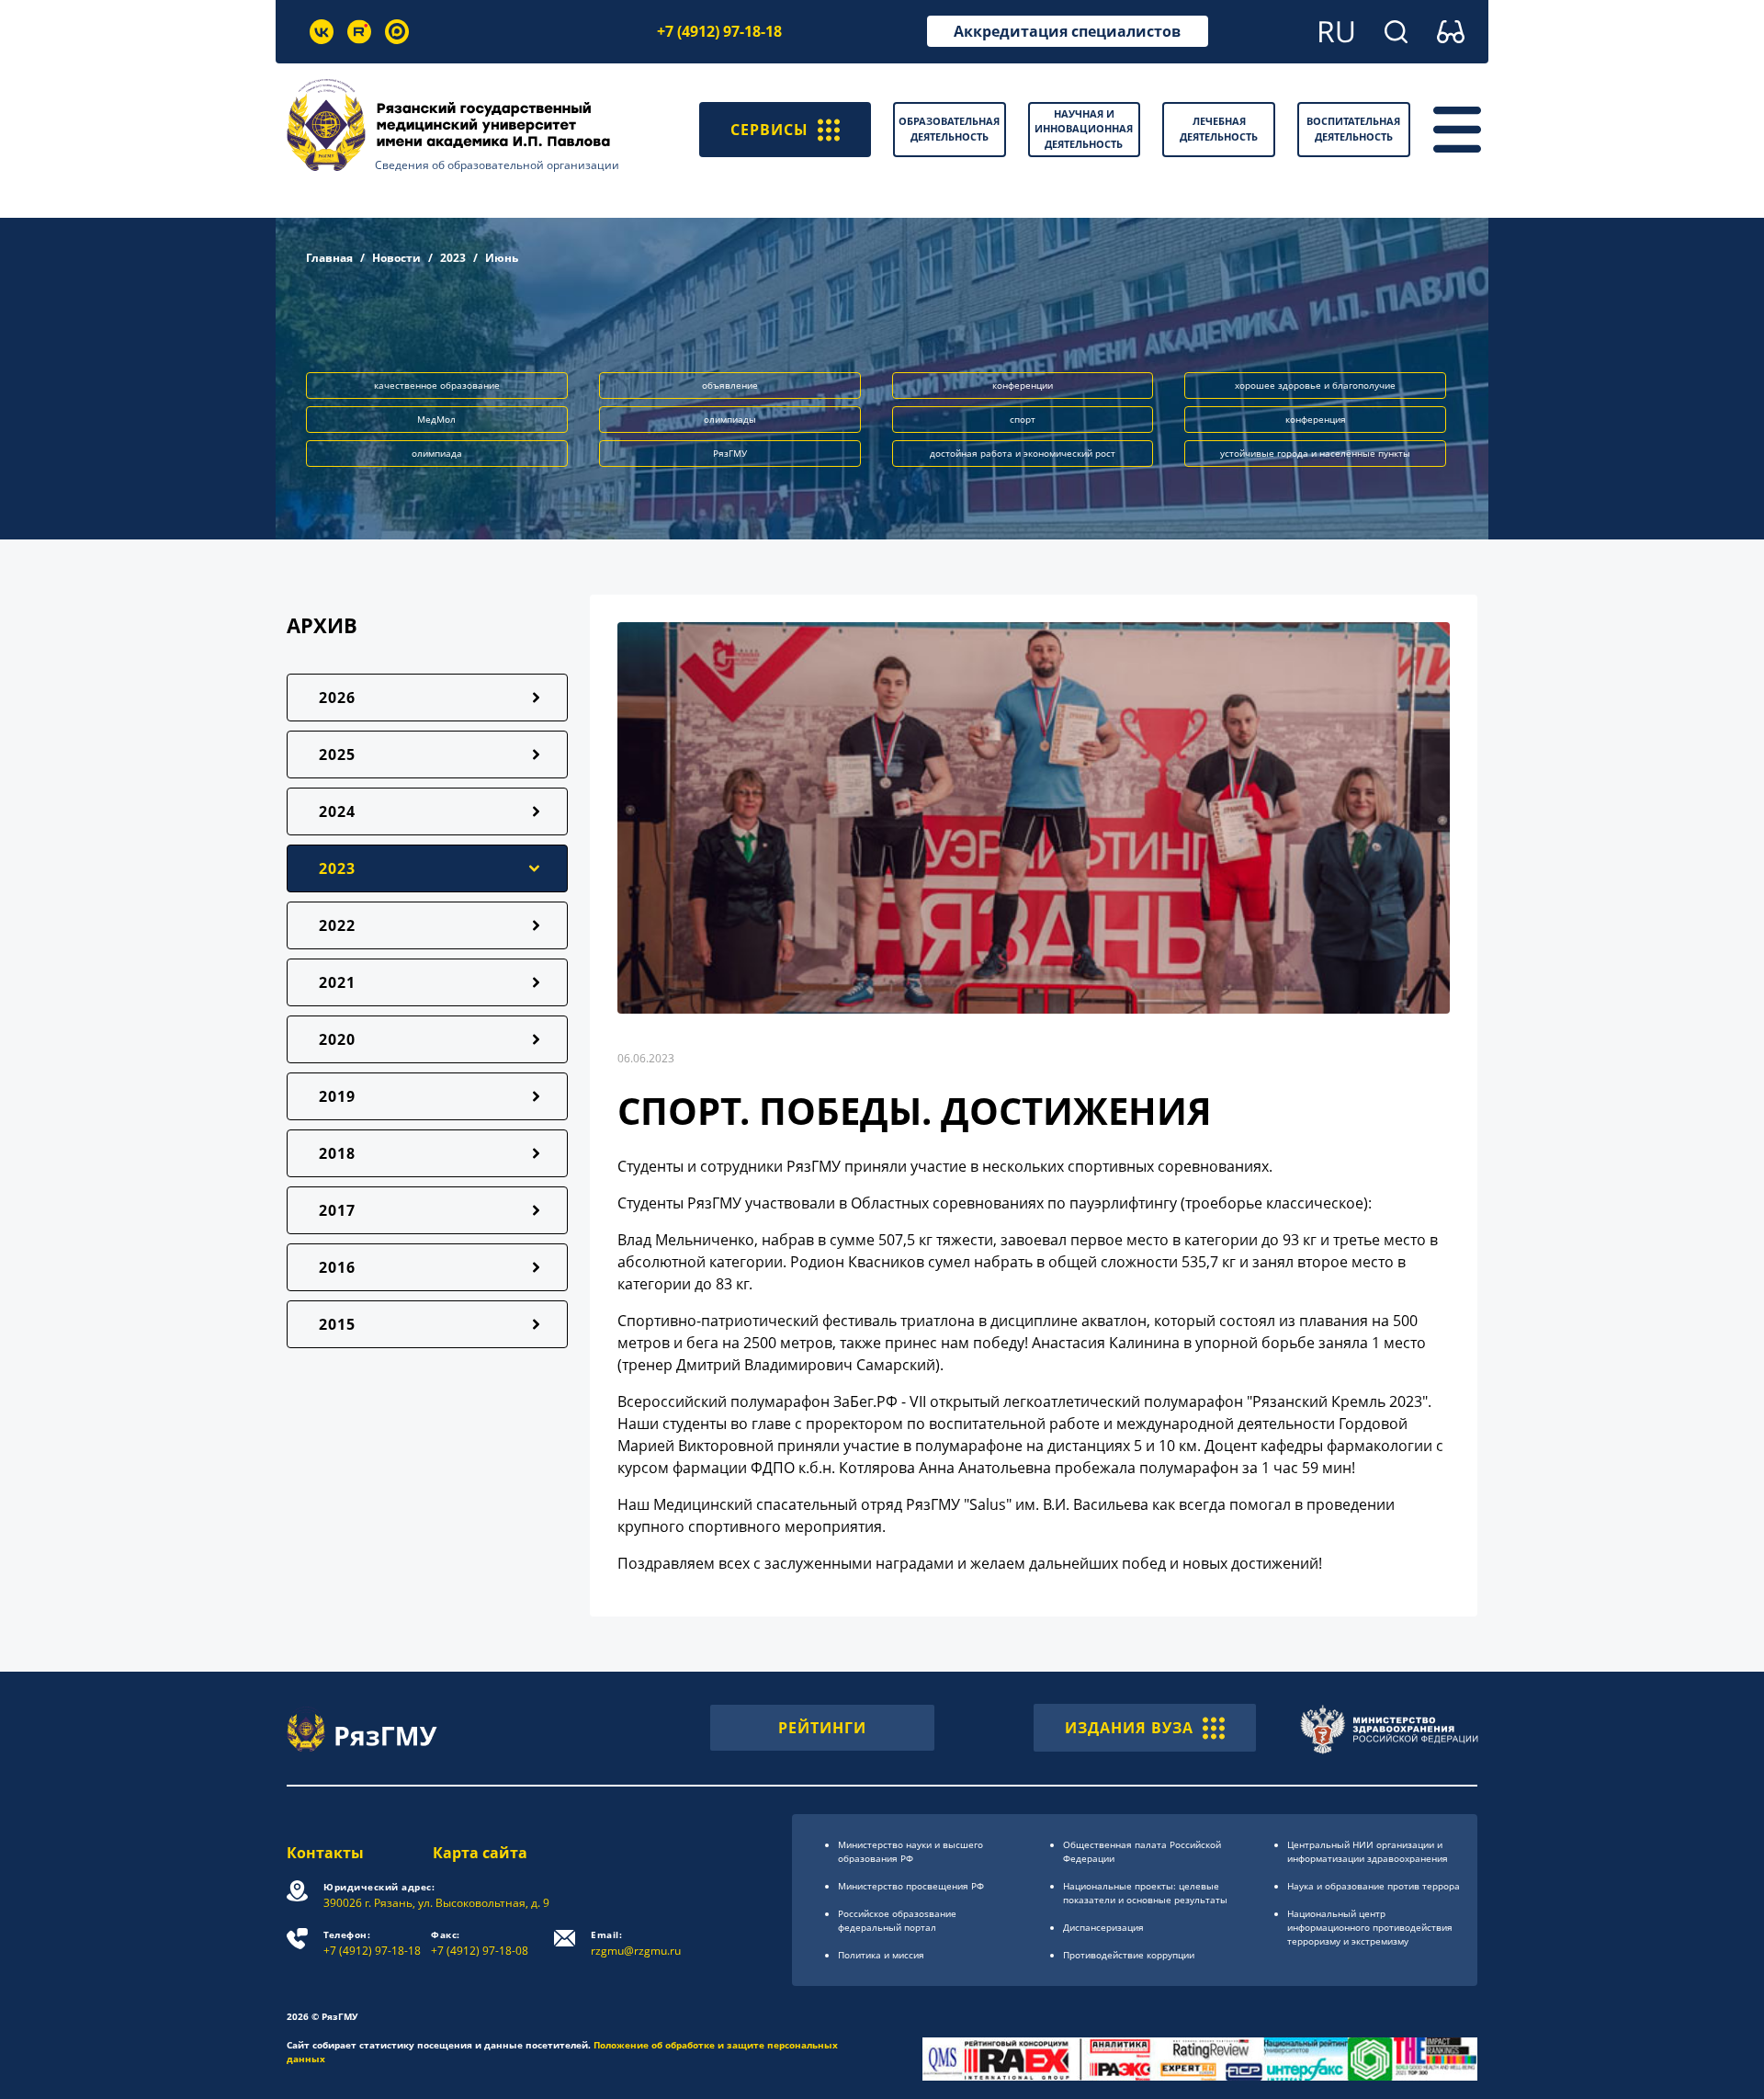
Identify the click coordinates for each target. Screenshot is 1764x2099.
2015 (337, 1324)
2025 (337, 755)
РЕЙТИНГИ (822, 1728)
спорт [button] (1023, 419)
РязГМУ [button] (730, 453)
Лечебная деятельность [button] (1219, 129)
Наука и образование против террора (1374, 1886)
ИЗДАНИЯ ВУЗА (1129, 1728)
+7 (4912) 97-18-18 (719, 31)
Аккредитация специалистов (1067, 31)
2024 (337, 811)
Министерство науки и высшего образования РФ (910, 1851)
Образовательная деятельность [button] (949, 129)
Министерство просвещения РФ (911, 1886)
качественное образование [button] (437, 385)
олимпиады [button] (730, 419)
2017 (337, 1210)
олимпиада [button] (437, 453)
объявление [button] (730, 385)
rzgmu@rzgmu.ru (636, 1943)
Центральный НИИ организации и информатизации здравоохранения (1368, 1851)
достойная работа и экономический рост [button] (1023, 453)
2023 (453, 258)
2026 (337, 698)
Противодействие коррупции (1129, 1955)
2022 (337, 925)
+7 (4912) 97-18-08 (480, 1943)
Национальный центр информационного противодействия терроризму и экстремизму (1370, 1927)
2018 (337, 1153)
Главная (329, 258)
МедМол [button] (436, 419)
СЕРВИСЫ (769, 130)
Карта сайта (480, 1853)
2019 (337, 1096)
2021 (337, 982)
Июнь (502, 258)
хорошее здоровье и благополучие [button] (1315, 385)
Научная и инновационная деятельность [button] (1084, 129)
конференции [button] (1023, 385)
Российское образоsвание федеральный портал (897, 1920)
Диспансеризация (1103, 1927)
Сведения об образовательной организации (497, 165)
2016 (337, 1267)
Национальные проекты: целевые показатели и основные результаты (1145, 1893)
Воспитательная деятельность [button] (1353, 129)
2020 (337, 1039)
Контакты (325, 1853)
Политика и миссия (881, 1955)
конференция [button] (1316, 419)
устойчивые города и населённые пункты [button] (1315, 453)
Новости (396, 258)
